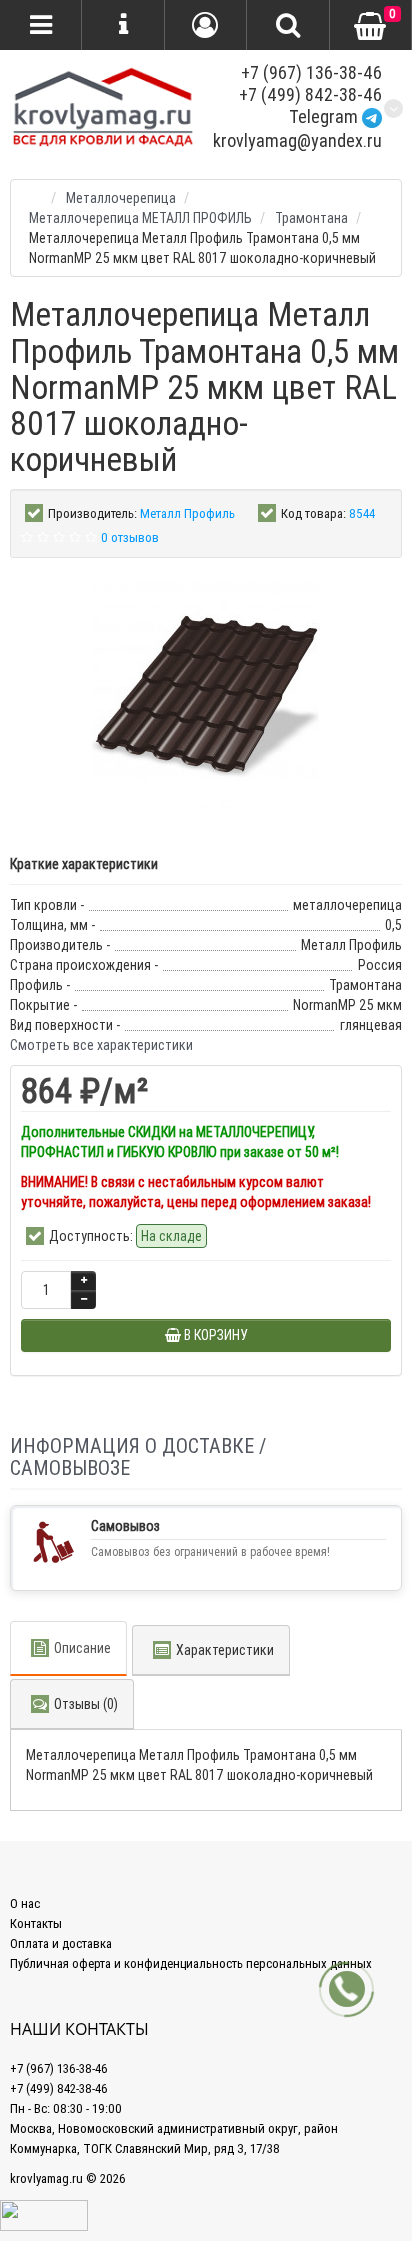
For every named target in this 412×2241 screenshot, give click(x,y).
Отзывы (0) (86, 1704)
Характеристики (225, 1650)
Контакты (36, 1923)
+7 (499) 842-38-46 (310, 94)
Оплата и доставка (61, 1943)
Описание (82, 1648)
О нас (25, 1903)
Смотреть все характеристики (101, 1045)
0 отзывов (130, 537)
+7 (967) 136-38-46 (311, 72)
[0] (370, 26)
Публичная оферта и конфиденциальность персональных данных (191, 1963)
